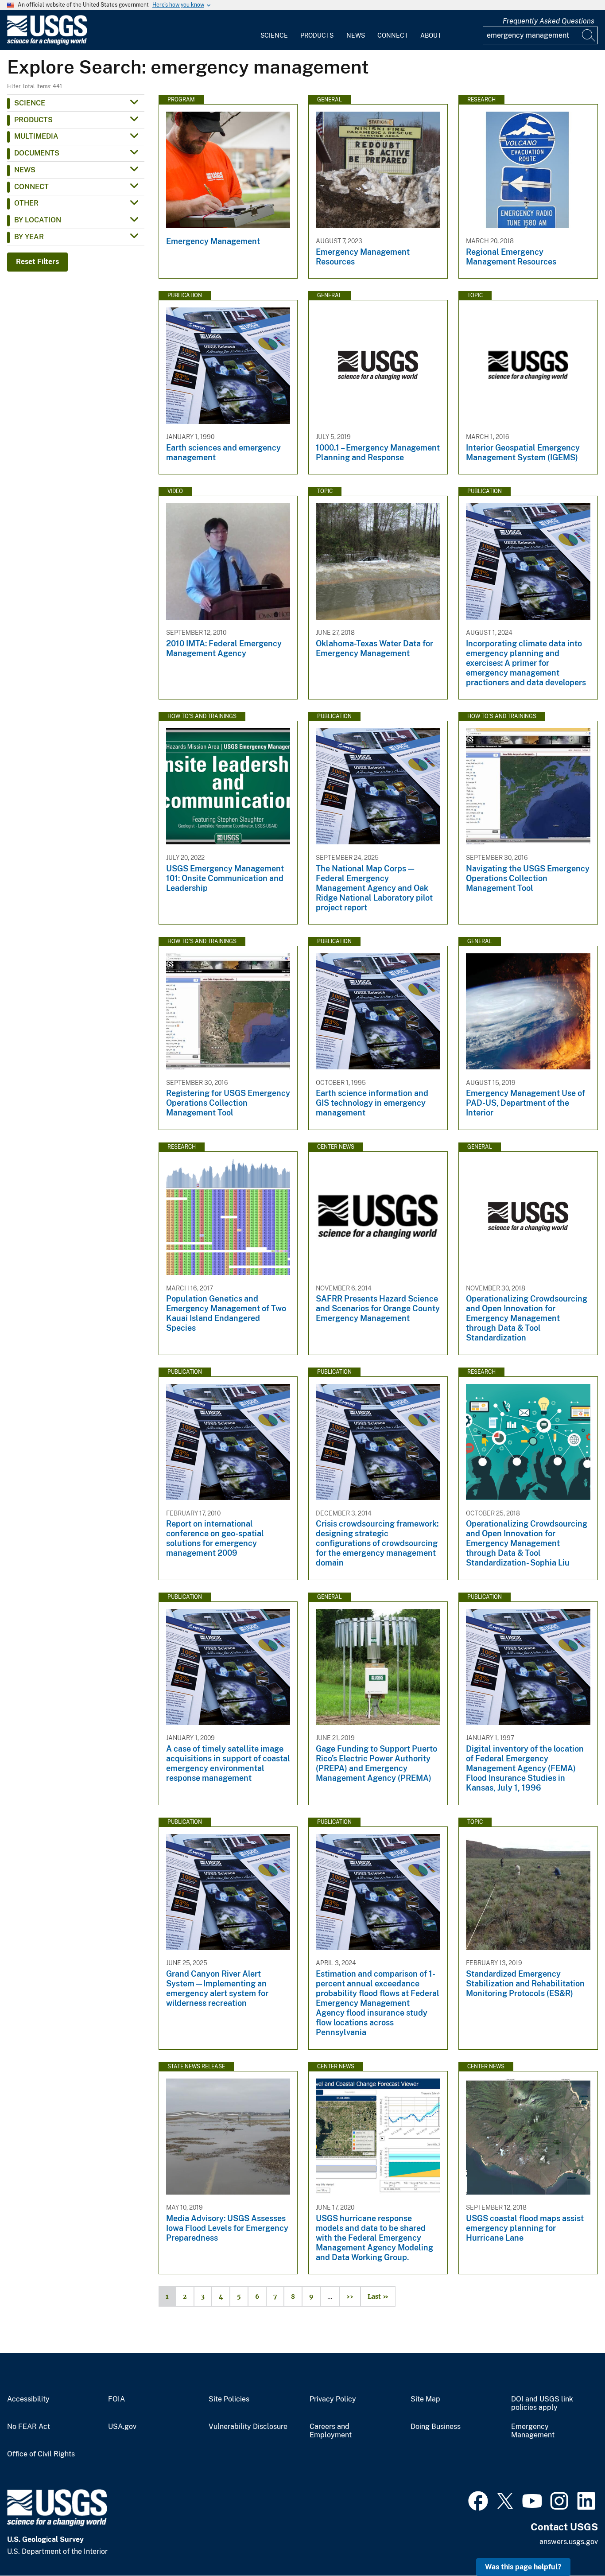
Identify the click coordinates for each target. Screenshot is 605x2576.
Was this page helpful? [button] (523, 2567)
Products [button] (33, 120)
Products (317, 35)
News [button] (25, 170)
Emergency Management (533, 2431)
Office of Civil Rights (41, 2454)
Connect (393, 35)
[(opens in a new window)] (478, 2500)
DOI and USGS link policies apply (542, 2403)
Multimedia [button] (36, 136)
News (356, 35)
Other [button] (26, 203)
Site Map (425, 2399)
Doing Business (436, 2427)
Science (274, 35)
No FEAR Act (29, 2427)
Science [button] (30, 103)
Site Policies (229, 2399)
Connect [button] (31, 187)
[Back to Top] (573, 2544)
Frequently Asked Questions (549, 21)
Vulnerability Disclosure (248, 2427)
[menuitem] (274, 30)
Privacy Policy (333, 2399)
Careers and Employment (331, 2431)
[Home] (47, 43)
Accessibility (28, 2399)
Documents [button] (37, 153)
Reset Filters (37, 262)
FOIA (116, 2399)
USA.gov (122, 2427)
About (431, 35)
